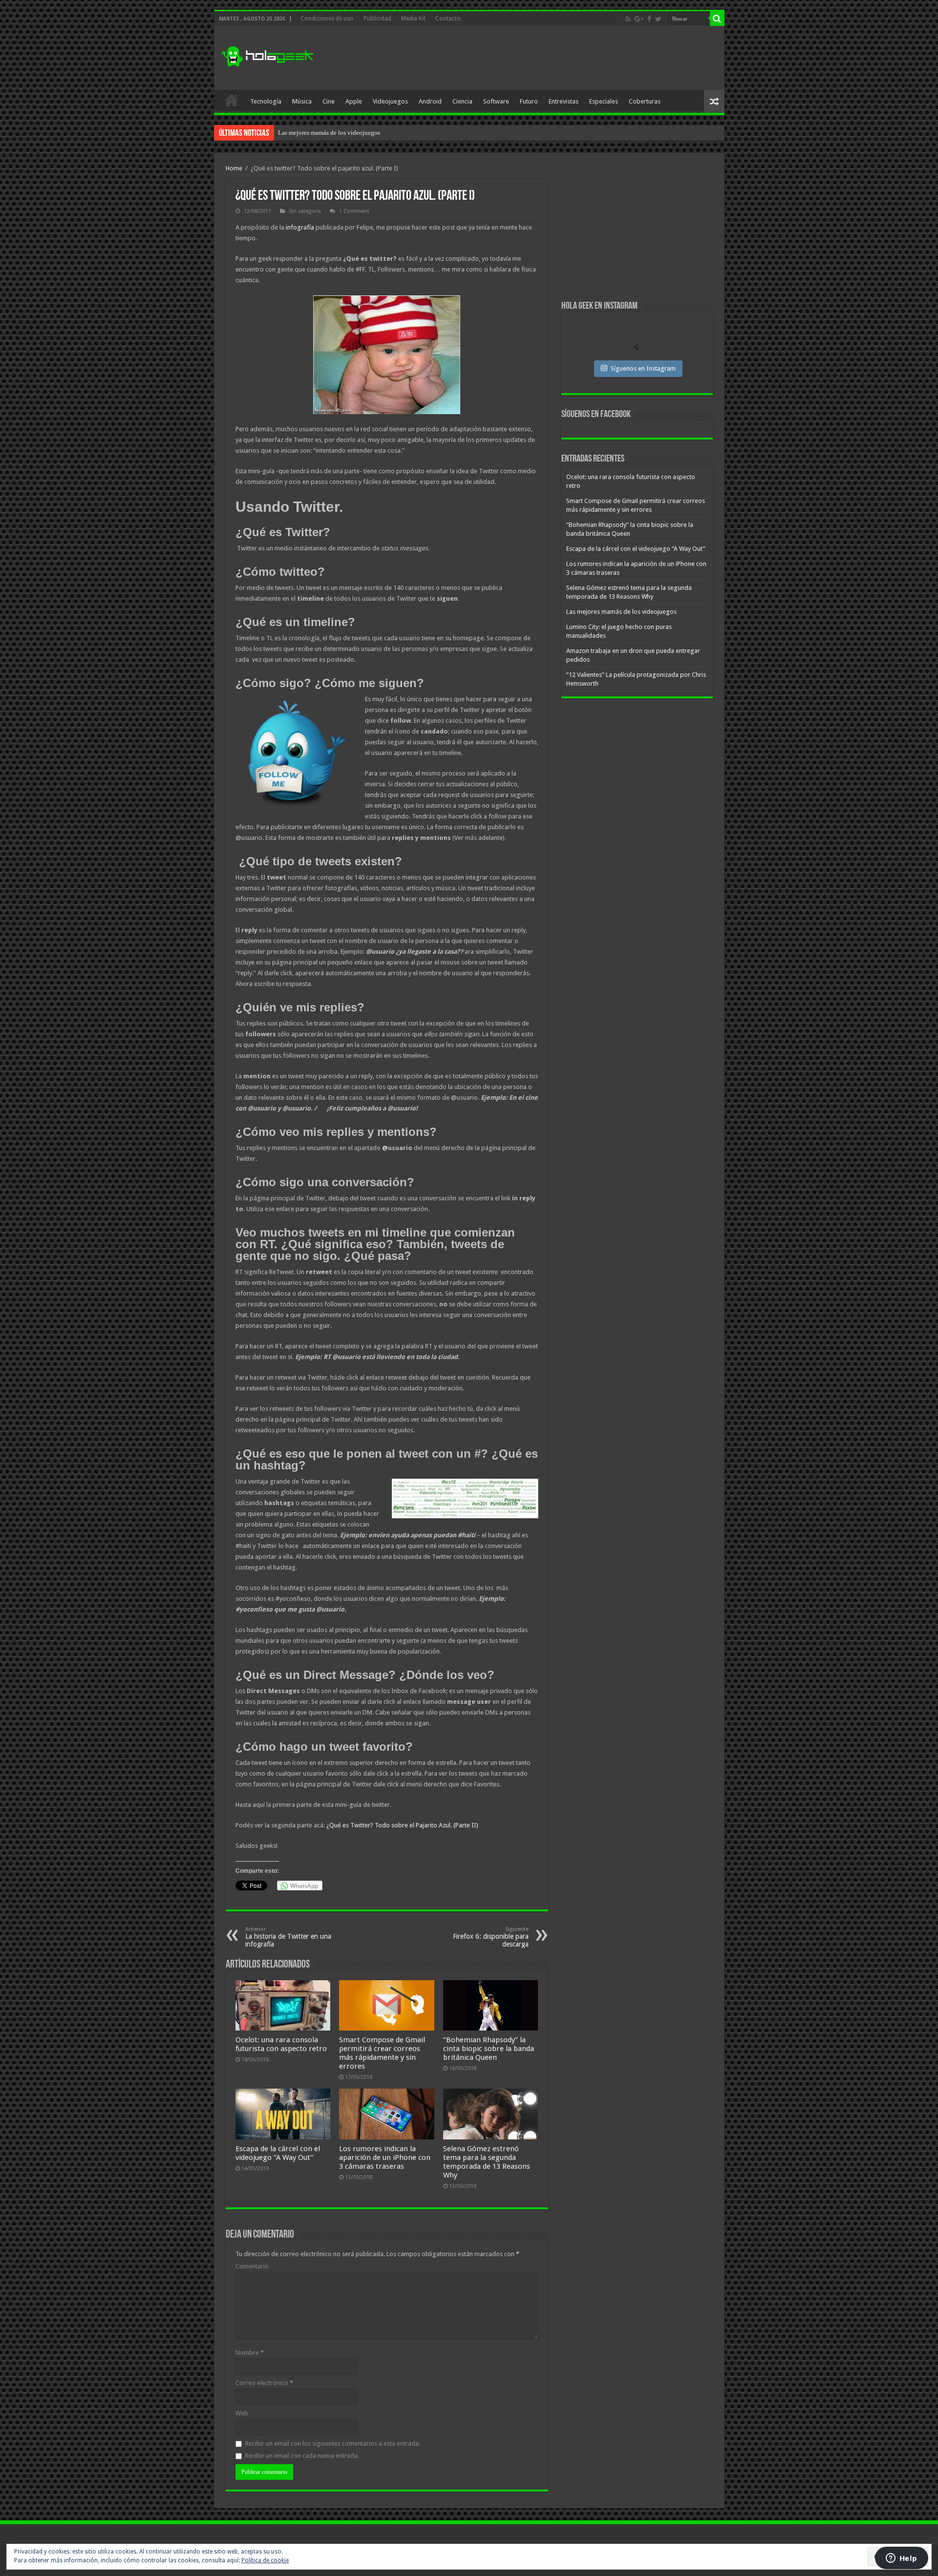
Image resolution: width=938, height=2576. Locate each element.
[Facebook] (649, 19)
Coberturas (645, 101)
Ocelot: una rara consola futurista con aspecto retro (281, 2044)
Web (242, 2413)
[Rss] (628, 19)
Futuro (529, 101)
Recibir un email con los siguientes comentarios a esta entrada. (333, 2443)
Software (496, 101)
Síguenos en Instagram (643, 368)
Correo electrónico (264, 2383)
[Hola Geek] (267, 55)
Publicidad (377, 19)
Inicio (232, 100)
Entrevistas (564, 101)
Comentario (252, 2266)
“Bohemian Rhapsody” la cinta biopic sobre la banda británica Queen (489, 2049)
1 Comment (354, 211)
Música (302, 101)
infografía (300, 227)
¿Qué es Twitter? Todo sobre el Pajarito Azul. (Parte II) (402, 1825)
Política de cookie (265, 2560)
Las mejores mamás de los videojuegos (329, 133)
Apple (354, 101)
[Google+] (639, 19)
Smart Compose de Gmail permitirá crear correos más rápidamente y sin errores (382, 2053)
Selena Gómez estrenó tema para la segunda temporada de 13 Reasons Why (487, 2162)
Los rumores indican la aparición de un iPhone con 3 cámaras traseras (385, 2157)
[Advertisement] (539, 58)
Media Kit (413, 19)
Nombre (250, 2353)
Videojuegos (390, 101)
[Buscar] (717, 19)
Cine (329, 101)
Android (430, 101)
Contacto (448, 19)
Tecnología (266, 101)
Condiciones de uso (327, 19)
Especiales (604, 101)
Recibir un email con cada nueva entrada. (302, 2456)
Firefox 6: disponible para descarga (491, 1937)
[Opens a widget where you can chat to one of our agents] (901, 2559)
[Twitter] (658, 19)
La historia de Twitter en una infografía (288, 1937)
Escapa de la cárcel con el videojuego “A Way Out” (278, 2153)
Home (234, 168)
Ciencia (462, 101)
